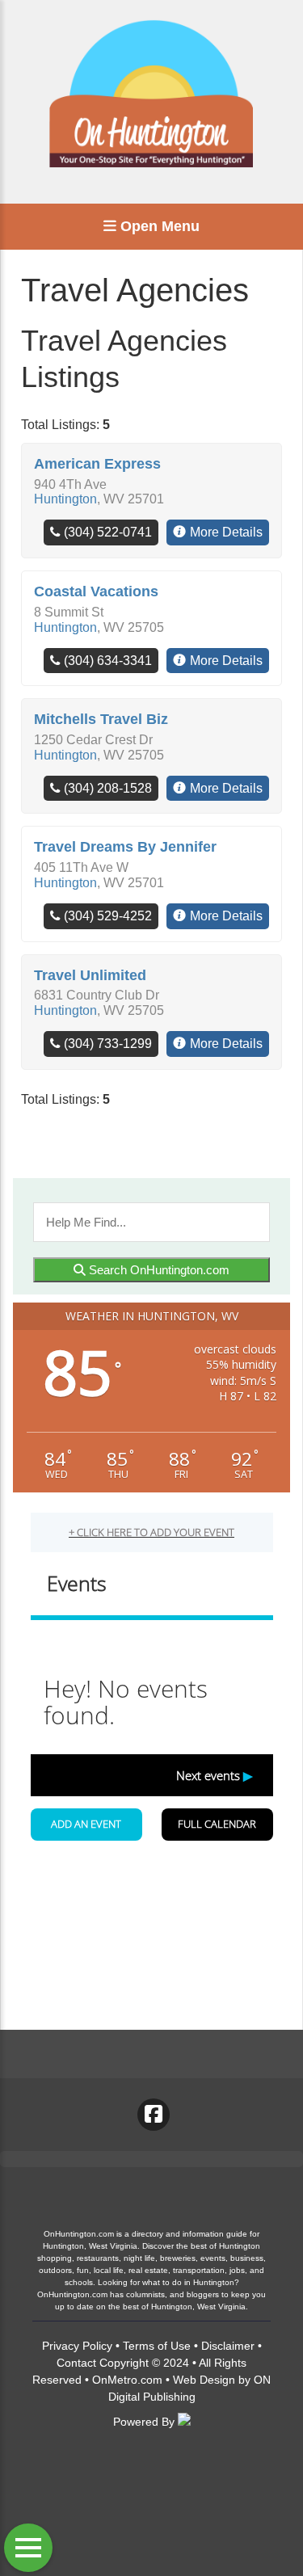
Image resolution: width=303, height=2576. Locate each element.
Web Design (204, 2380)
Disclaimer (228, 2346)
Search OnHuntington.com (158, 1270)
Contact (76, 2363)
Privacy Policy (77, 2346)
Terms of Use (157, 2346)
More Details (226, 532)
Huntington (65, 499)
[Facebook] (154, 2115)
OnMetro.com (127, 2380)
